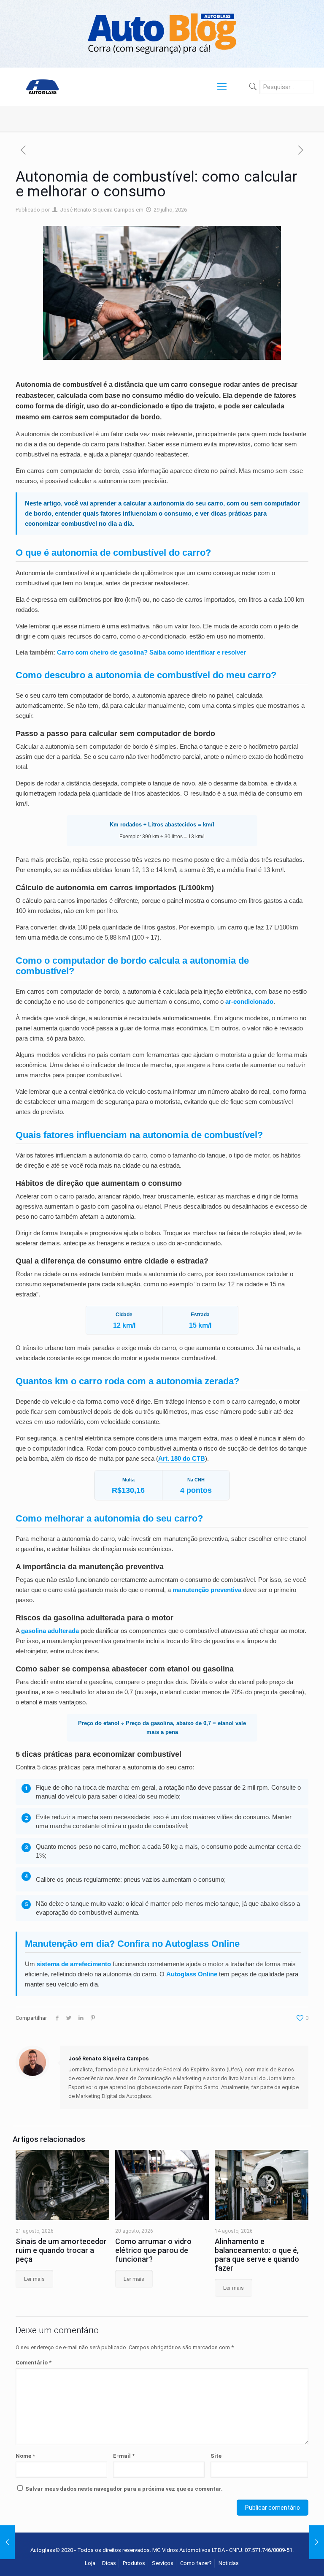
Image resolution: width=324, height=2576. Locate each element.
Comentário (34, 2363)
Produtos (134, 2563)
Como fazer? (196, 2563)
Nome (25, 2456)
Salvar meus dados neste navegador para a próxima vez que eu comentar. (124, 2489)
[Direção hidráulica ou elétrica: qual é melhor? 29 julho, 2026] (317, 2542)
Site (216, 2456)
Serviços (163, 2563)
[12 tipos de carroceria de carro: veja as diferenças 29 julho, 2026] (7, 2542)
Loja (90, 2563)
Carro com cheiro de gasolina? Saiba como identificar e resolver (151, 652)
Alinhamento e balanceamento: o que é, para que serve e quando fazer (257, 2255)
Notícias (229, 2563)
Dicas (109, 2563)
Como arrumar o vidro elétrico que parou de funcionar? (153, 2250)
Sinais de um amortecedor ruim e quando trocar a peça (61, 2250)
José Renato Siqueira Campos (97, 210)
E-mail (124, 2456)
